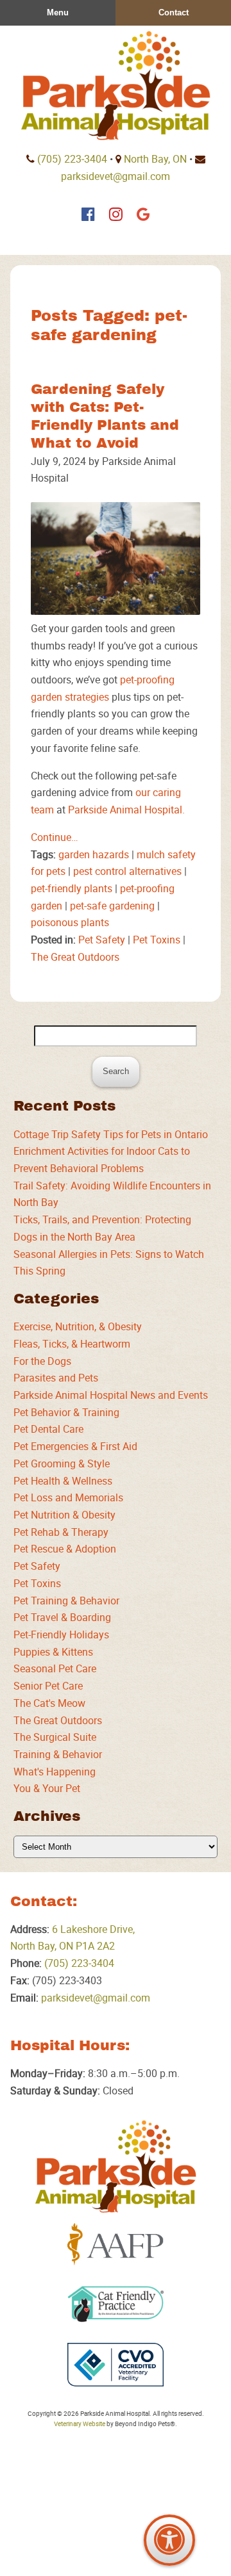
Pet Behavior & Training (66, 1412)
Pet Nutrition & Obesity (64, 1515)
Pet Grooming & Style (62, 1463)
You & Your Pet (47, 1788)
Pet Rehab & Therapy (61, 1532)
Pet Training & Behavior (66, 1601)
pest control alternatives (127, 871)
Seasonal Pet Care (55, 1668)
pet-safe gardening (112, 906)
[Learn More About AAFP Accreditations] (116, 2244)
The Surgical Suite (55, 1737)
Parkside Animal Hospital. (126, 810)
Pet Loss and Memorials (68, 1497)
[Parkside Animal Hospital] (116, 86)
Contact (174, 12)
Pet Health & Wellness (63, 1481)
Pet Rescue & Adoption (65, 1549)
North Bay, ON (155, 159)
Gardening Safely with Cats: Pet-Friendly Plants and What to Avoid (105, 416)
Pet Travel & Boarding (62, 1617)
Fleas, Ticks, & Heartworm (72, 1344)
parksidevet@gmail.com (116, 176)
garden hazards (94, 854)
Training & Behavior (58, 1754)
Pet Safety (102, 940)
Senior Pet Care (48, 1686)
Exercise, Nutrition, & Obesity (78, 1326)
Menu (58, 12)
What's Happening (55, 1772)
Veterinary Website (80, 2424)
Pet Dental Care (48, 1429)
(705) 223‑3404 (72, 159)
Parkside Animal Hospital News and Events (111, 1395)
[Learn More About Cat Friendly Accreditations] (116, 2304)
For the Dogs (42, 1361)
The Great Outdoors (75, 957)
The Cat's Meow (49, 1703)
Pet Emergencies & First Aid (75, 1446)
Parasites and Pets (56, 1378)
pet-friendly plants (72, 888)
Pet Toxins (157, 940)
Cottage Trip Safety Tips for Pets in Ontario (111, 1134)
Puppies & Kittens (53, 1652)
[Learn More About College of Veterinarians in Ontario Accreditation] (116, 2365)
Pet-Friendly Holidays (61, 1634)
